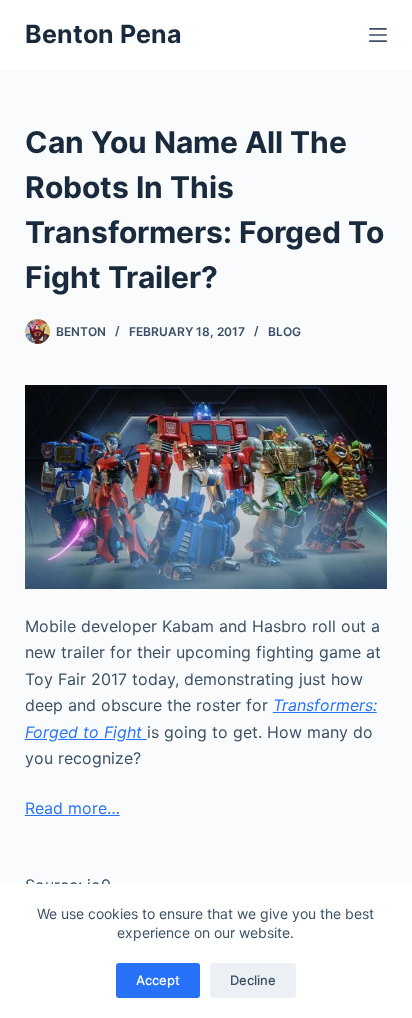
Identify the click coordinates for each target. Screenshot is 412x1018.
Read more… (72, 808)
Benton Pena (103, 34)
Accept (158, 980)
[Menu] (378, 35)
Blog (284, 331)
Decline (253, 980)
